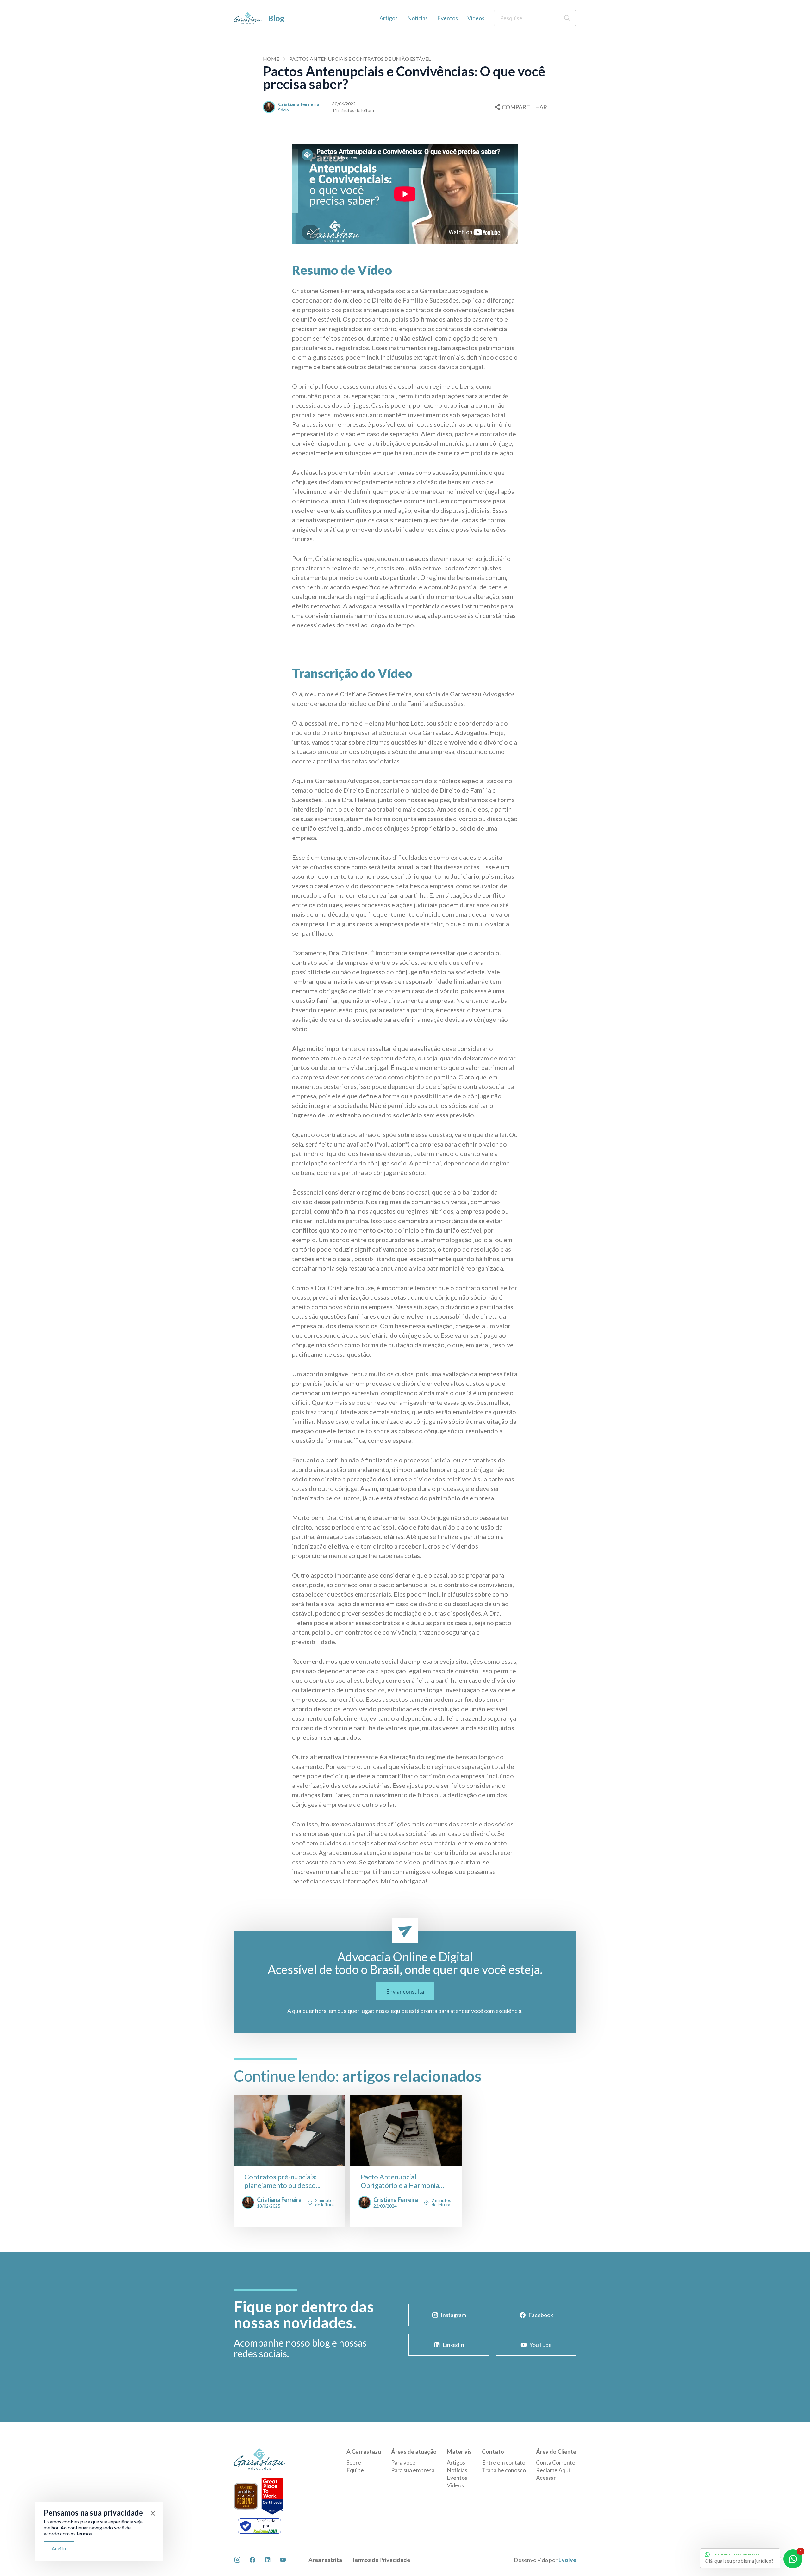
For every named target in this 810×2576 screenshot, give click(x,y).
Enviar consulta (405, 1991)
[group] (290, 2161)
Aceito (59, 2548)
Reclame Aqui (553, 2470)
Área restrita (325, 2560)
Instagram (453, 2315)
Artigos (389, 18)
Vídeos (476, 18)
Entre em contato (504, 2462)
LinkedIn (453, 2345)
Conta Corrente (556, 2462)
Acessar (546, 2478)
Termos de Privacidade (381, 2560)
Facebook (541, 2315)
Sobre (354, 2462)
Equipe (355, 2470)
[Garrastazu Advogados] (248, 18)
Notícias (417, 18)
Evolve (567, 2560)
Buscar (567, 18)
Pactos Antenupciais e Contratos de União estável (360, 59)
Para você (403, 2462)
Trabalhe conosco (504, 2470)
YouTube (541, 2345)
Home (271, 59)
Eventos (448, 18)
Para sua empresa (413, 2470)
